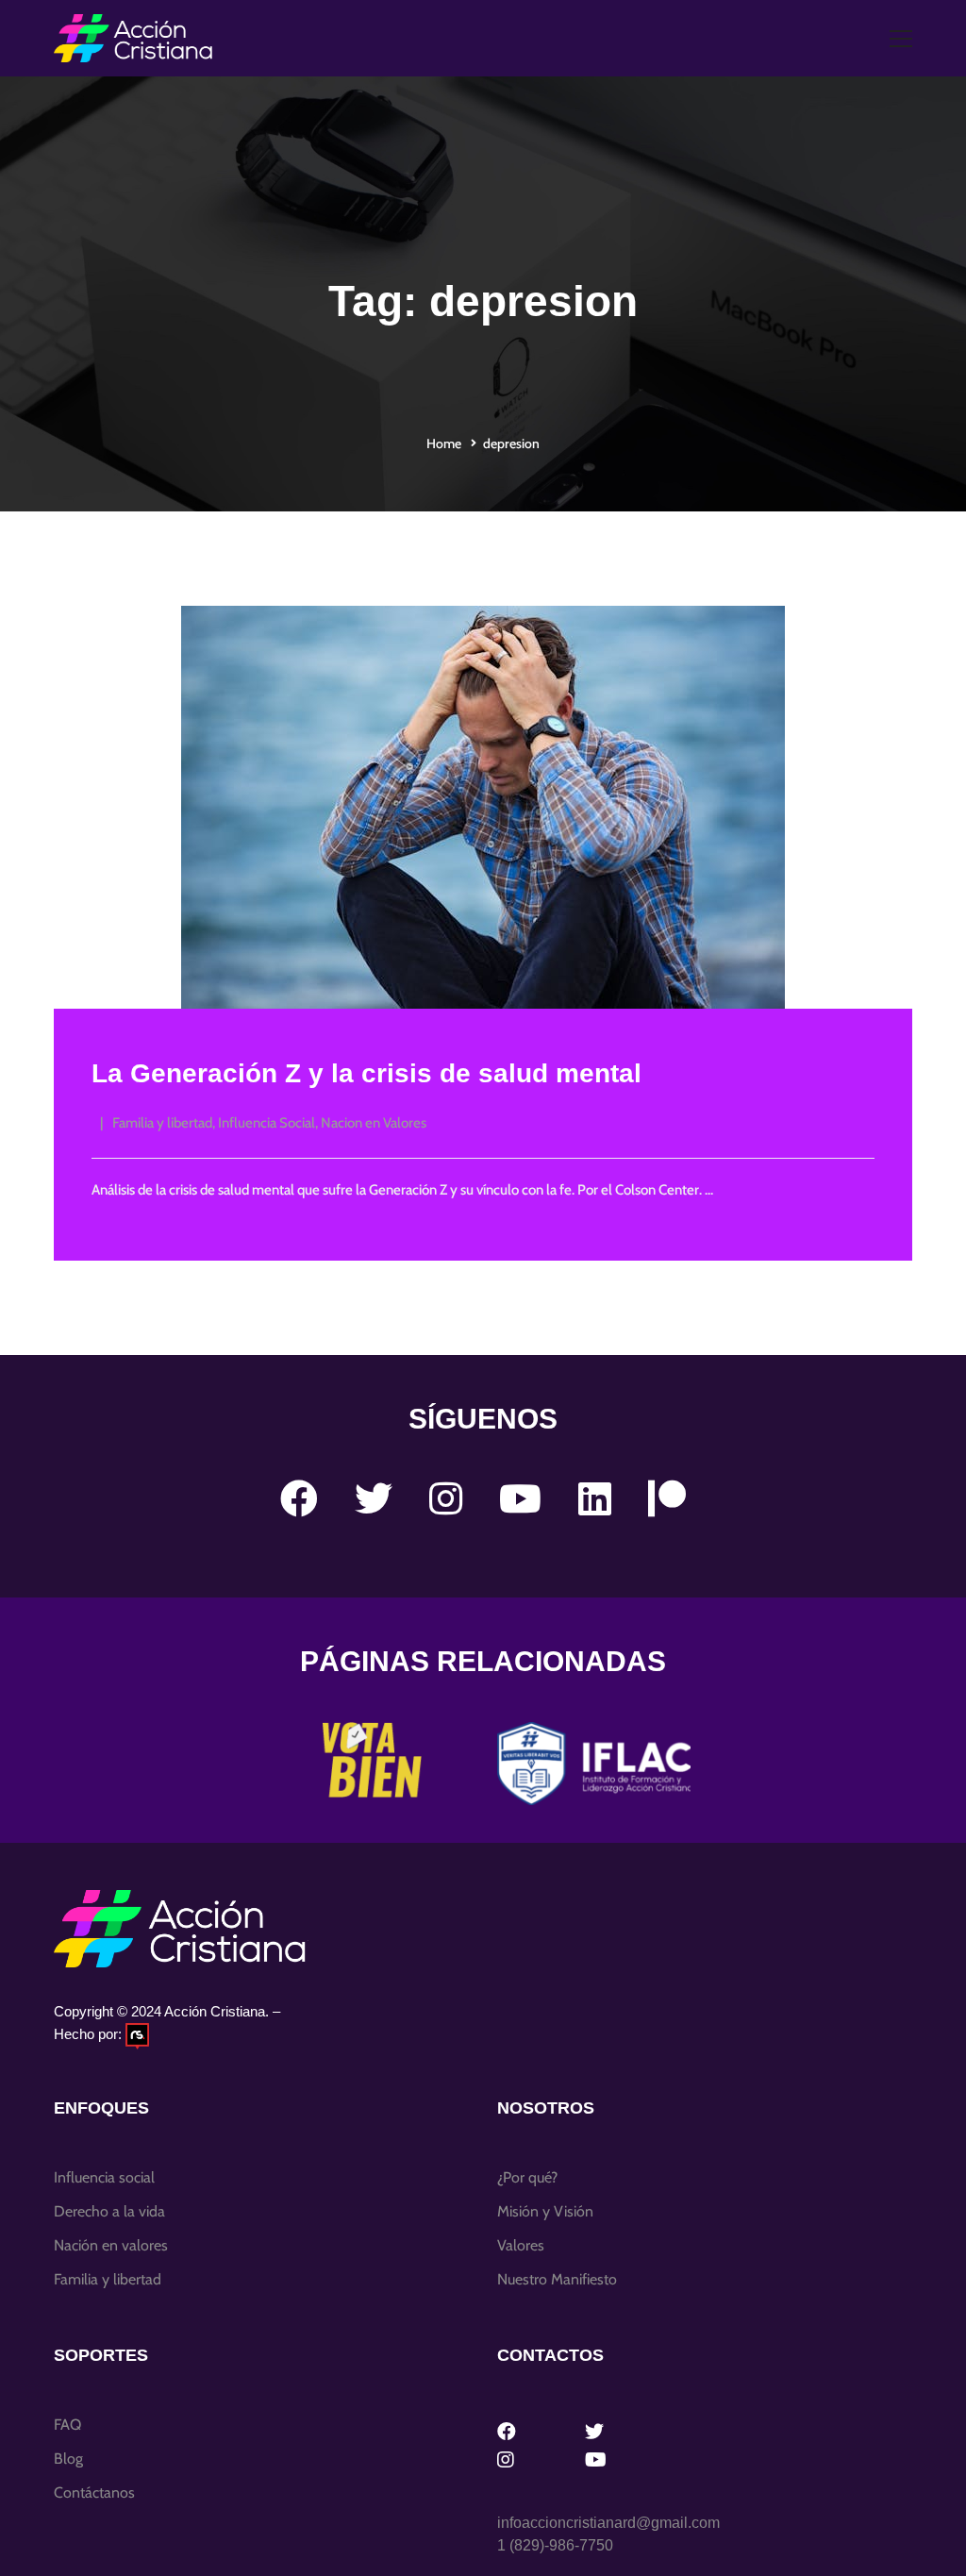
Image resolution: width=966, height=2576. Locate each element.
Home (444, 443)
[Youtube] (520, 1498)
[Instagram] (446, 1498)
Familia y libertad (162, 1123)
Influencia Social (266, 1123)
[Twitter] (374, 1498)
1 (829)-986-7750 (555, 2545)
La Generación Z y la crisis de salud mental (366, 1073)
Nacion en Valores (374, 1123)
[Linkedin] (595, 1498)
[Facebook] (299, 1498)
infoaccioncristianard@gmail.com (608, 2523)
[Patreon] (667, 1498)
